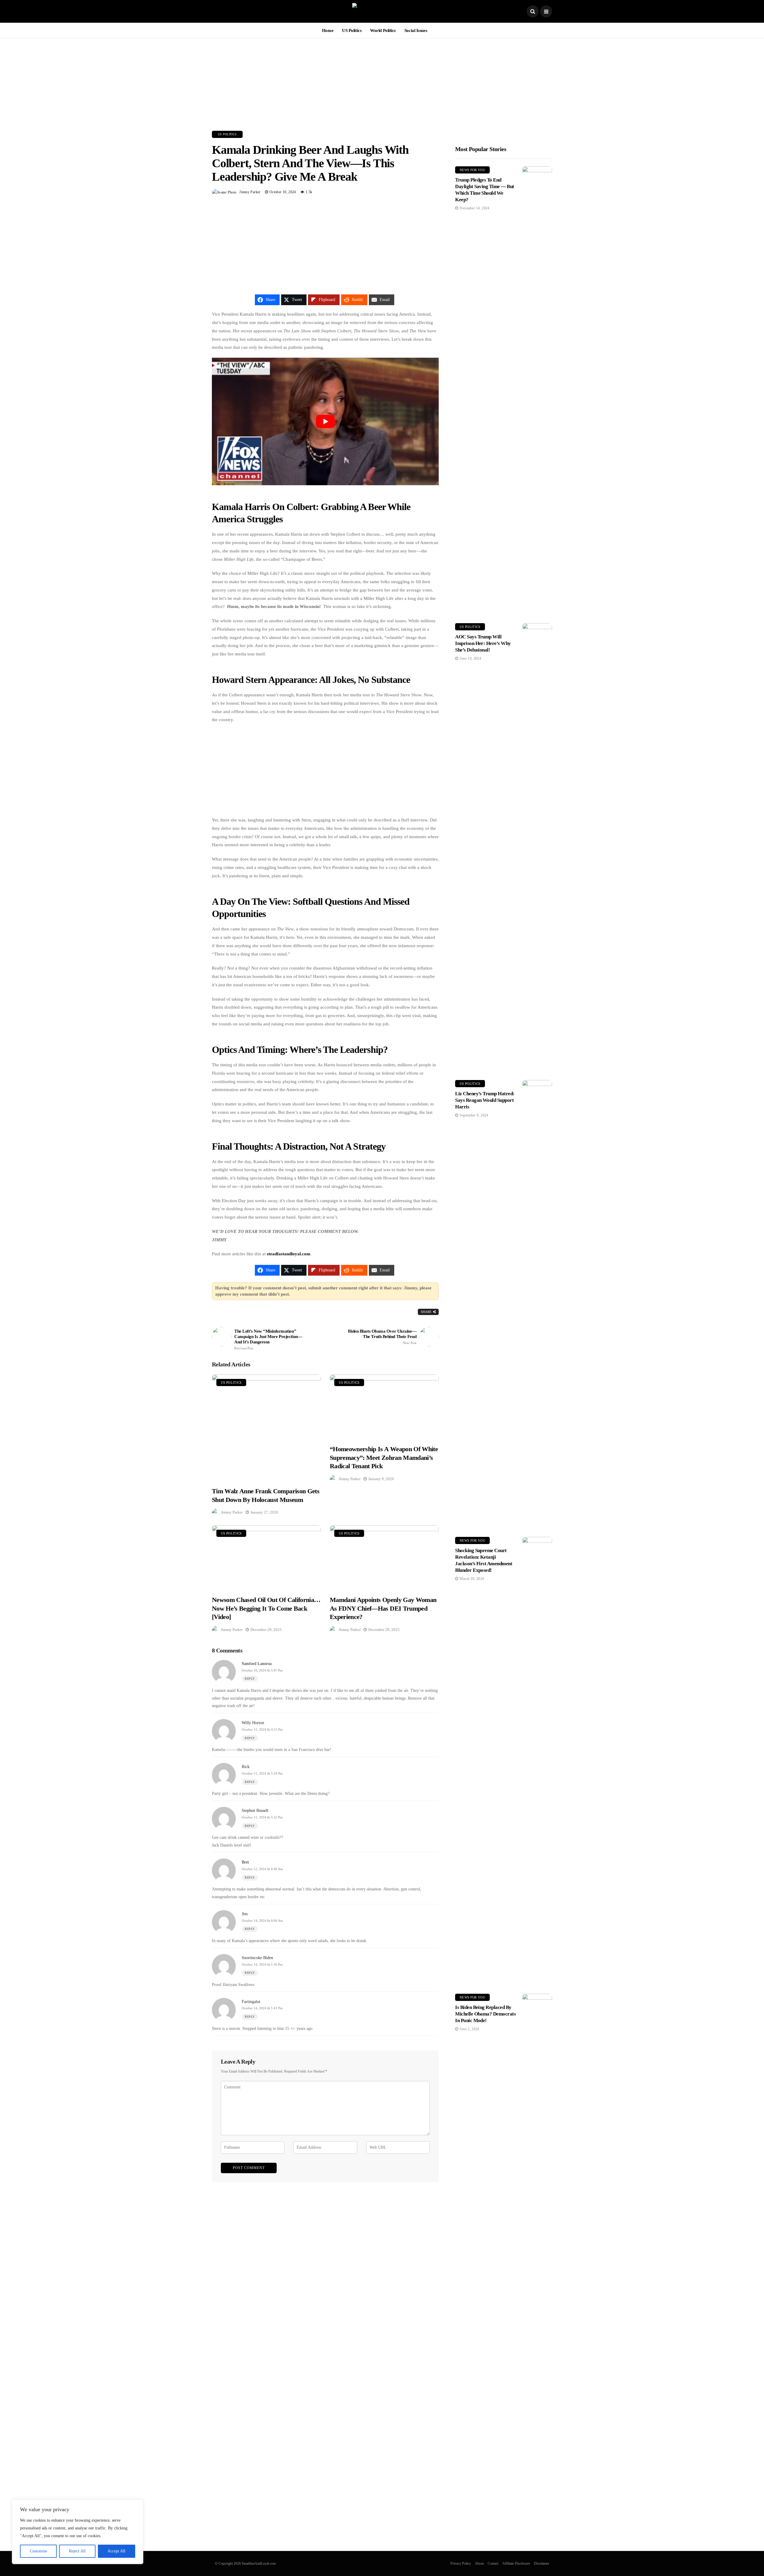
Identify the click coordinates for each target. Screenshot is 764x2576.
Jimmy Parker (250, 192)
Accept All (116, 2551)
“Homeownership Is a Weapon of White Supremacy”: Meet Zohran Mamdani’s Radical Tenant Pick (384, 1457)
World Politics (383, 30)
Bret (245, 1862)
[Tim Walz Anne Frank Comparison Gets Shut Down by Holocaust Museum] (266, 1427)
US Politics (352, 30)
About (479, 2563)
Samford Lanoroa (257, 1664)
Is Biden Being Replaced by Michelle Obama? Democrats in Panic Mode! (485, 2014)
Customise (38, 2551)
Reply (250, 1679)
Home (328, 30)
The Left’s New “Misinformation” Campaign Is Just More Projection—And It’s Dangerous (268, 1339)
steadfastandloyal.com (289, 1254)
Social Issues (416, 30)
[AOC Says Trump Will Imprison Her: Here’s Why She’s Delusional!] (537, 847)
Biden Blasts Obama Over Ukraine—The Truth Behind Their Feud (382, 1337)
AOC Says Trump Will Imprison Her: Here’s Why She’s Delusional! (483, 643)
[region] (78, 2532)
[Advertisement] (382, 80)
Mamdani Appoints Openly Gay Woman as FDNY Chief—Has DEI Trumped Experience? (383, 1608)
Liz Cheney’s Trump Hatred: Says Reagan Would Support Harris (485, 1100)
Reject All (77, 2551)
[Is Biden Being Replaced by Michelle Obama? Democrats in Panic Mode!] (537, 2218)
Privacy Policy (461, 2563)
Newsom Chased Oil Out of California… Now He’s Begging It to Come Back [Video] (266, 1608)
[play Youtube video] (325, 421)
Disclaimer (542, 2563)
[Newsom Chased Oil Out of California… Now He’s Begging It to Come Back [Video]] (266, 1557)
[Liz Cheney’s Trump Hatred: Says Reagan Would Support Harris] (537, 1304)
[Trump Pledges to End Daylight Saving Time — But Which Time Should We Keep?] (537, 390)
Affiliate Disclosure (516, 2563)
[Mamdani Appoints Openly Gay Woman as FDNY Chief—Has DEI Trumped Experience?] (384, 1557)
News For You (472, 170)
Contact (493, 2563)
